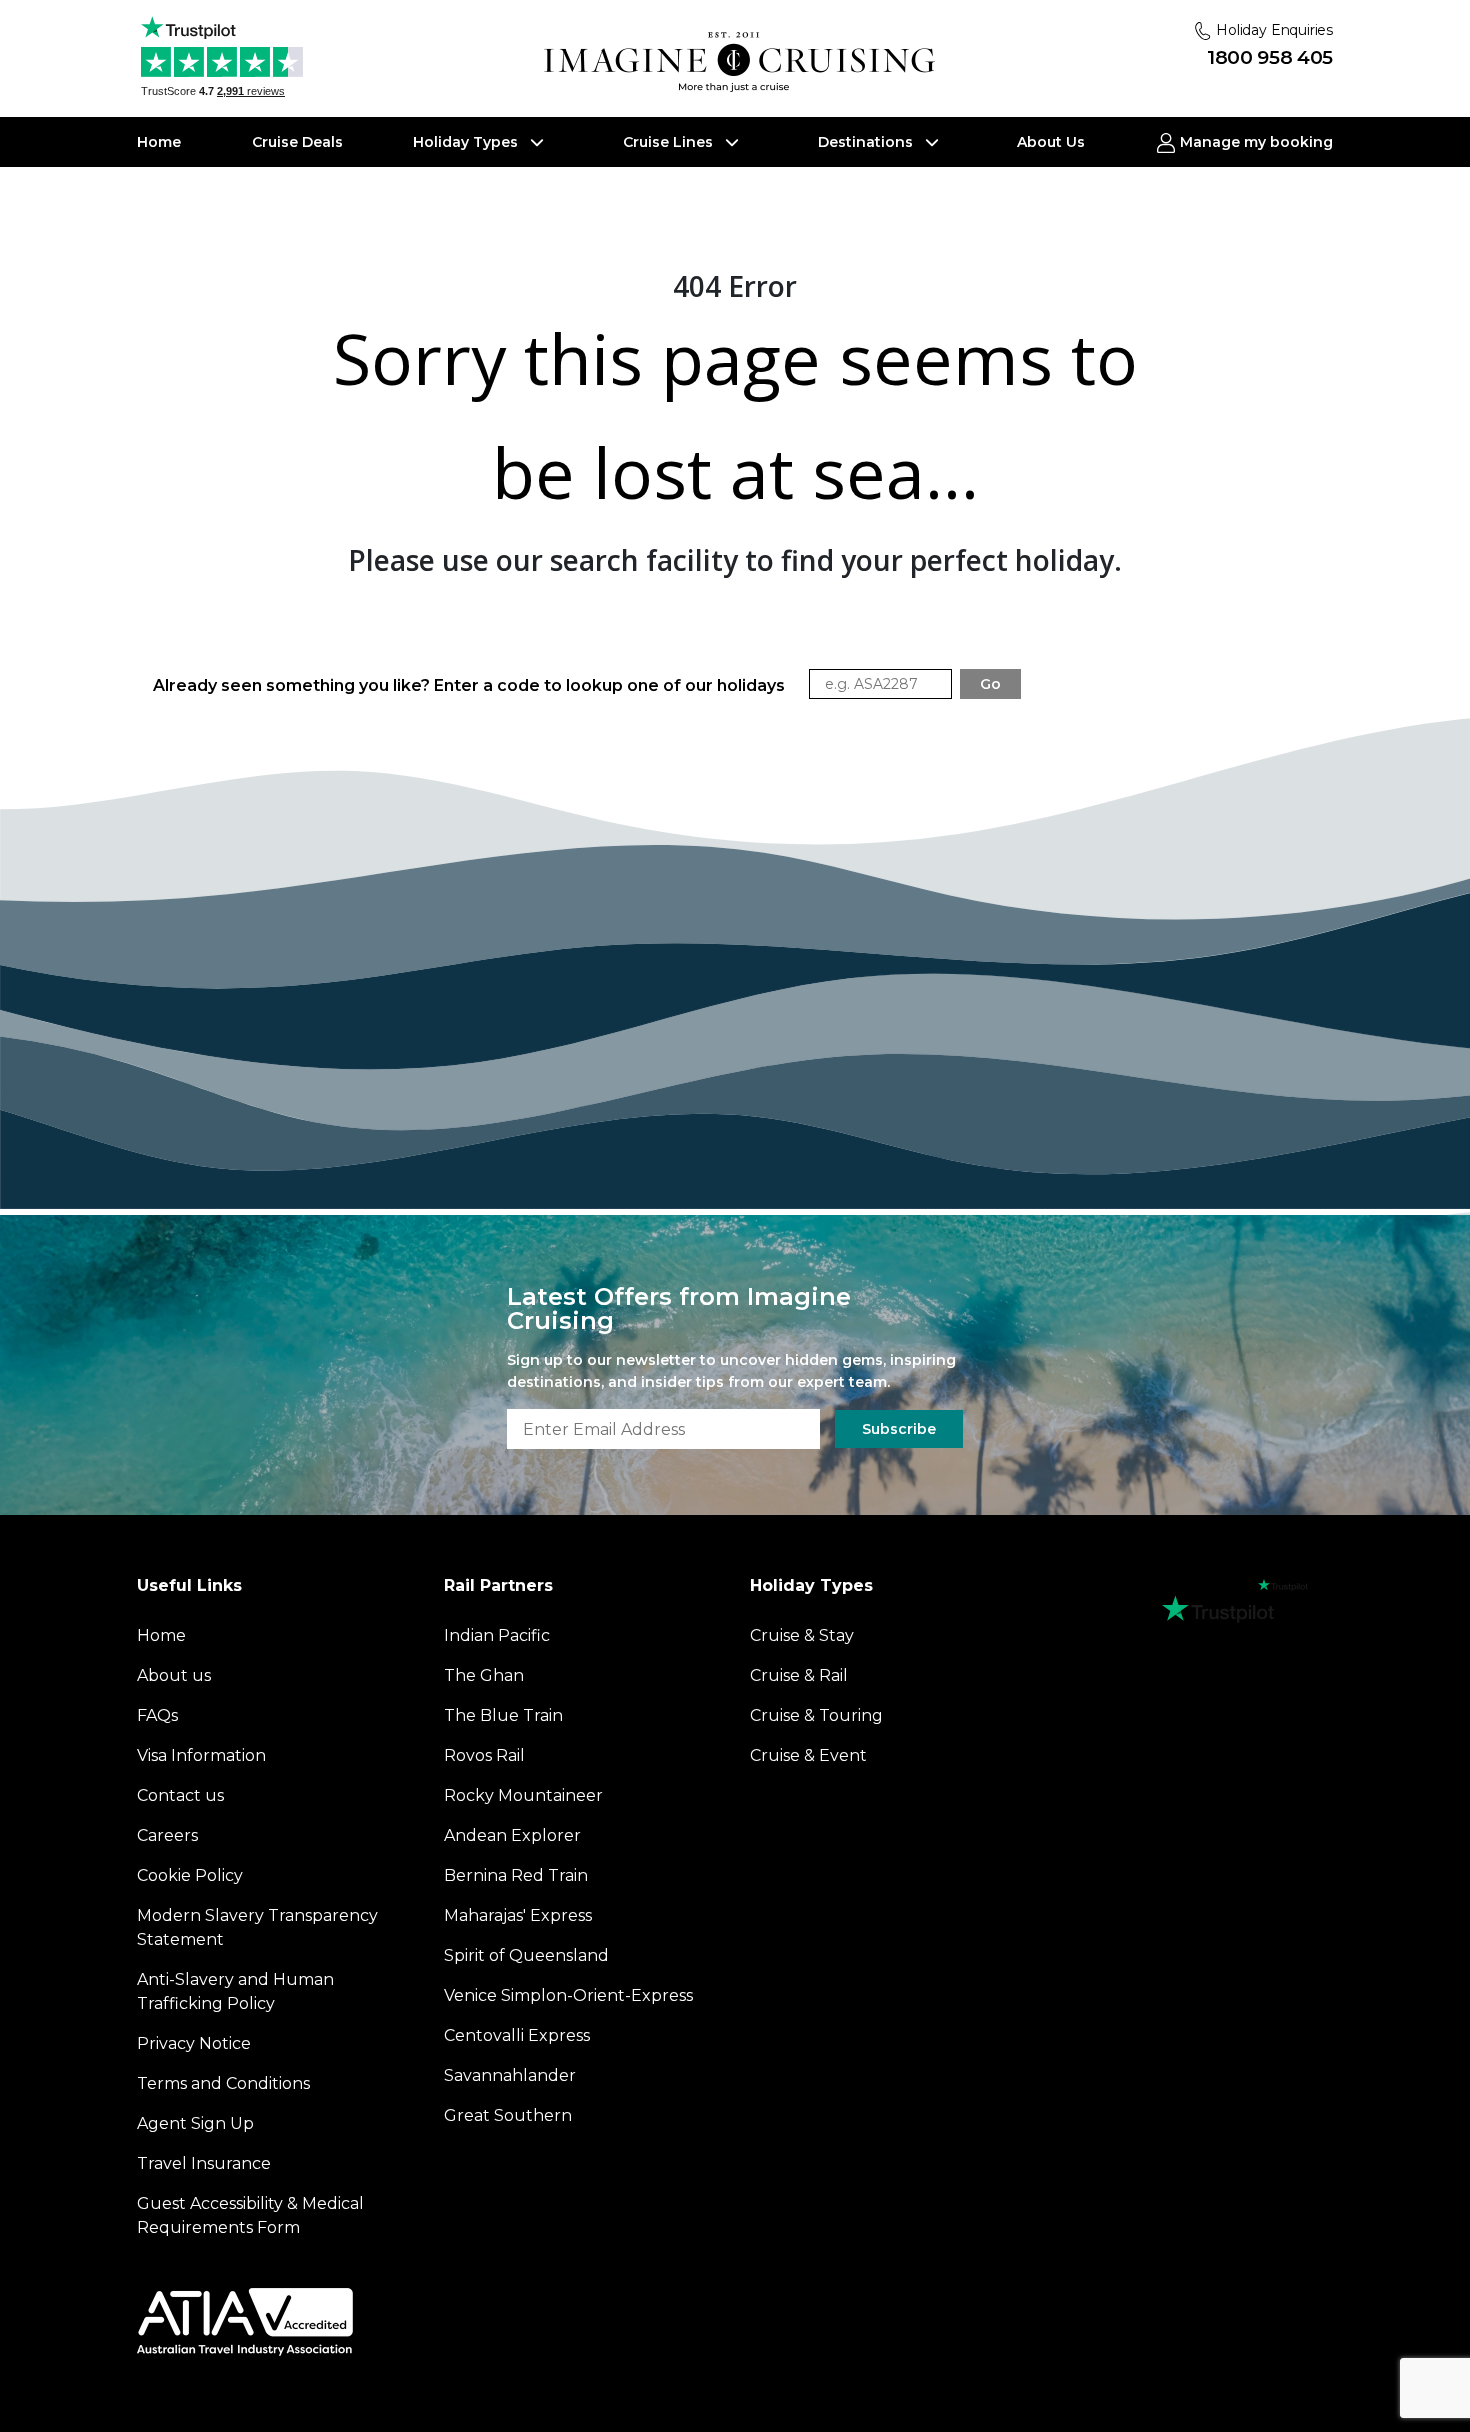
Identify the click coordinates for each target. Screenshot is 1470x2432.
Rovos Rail (484, 1755)
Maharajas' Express (518, 1915)
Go (990, 684)
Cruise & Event (808, 1755)
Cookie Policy (190, 1875)
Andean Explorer (512, 1835)
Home (159, 142)
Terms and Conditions (223, 2083)
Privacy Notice (194, 2043)
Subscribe (899, 1429)
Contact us (180, 1795)
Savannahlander (510, 2075)
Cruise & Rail (799, 1675)
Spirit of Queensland (526, 1955)
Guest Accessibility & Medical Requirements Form (250, 2215)
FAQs (157, 1715)
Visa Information (201, 1755)
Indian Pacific (497, 1635)
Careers (167, 1835)
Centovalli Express (517, 2035)
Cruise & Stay (802, 1635)
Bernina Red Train (516, 1875)
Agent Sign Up (195, 2123)
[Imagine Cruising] (744, 62)
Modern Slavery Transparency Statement (257, 1927)
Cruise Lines (670, 142)
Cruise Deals (297, 142)
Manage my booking (1254, 142)
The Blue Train (503, 1715)
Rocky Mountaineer (523, 1795)
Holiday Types (467, 142)
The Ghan (484, 1675)
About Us (1051, 142)
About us (174, 1675)
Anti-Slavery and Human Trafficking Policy (235, 1991)
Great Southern (508, 2115)
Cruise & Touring (816, 1715)
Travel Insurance (204, 2163)
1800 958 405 (1270, 57)
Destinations (867, 142)
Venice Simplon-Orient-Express (568, 1995)
